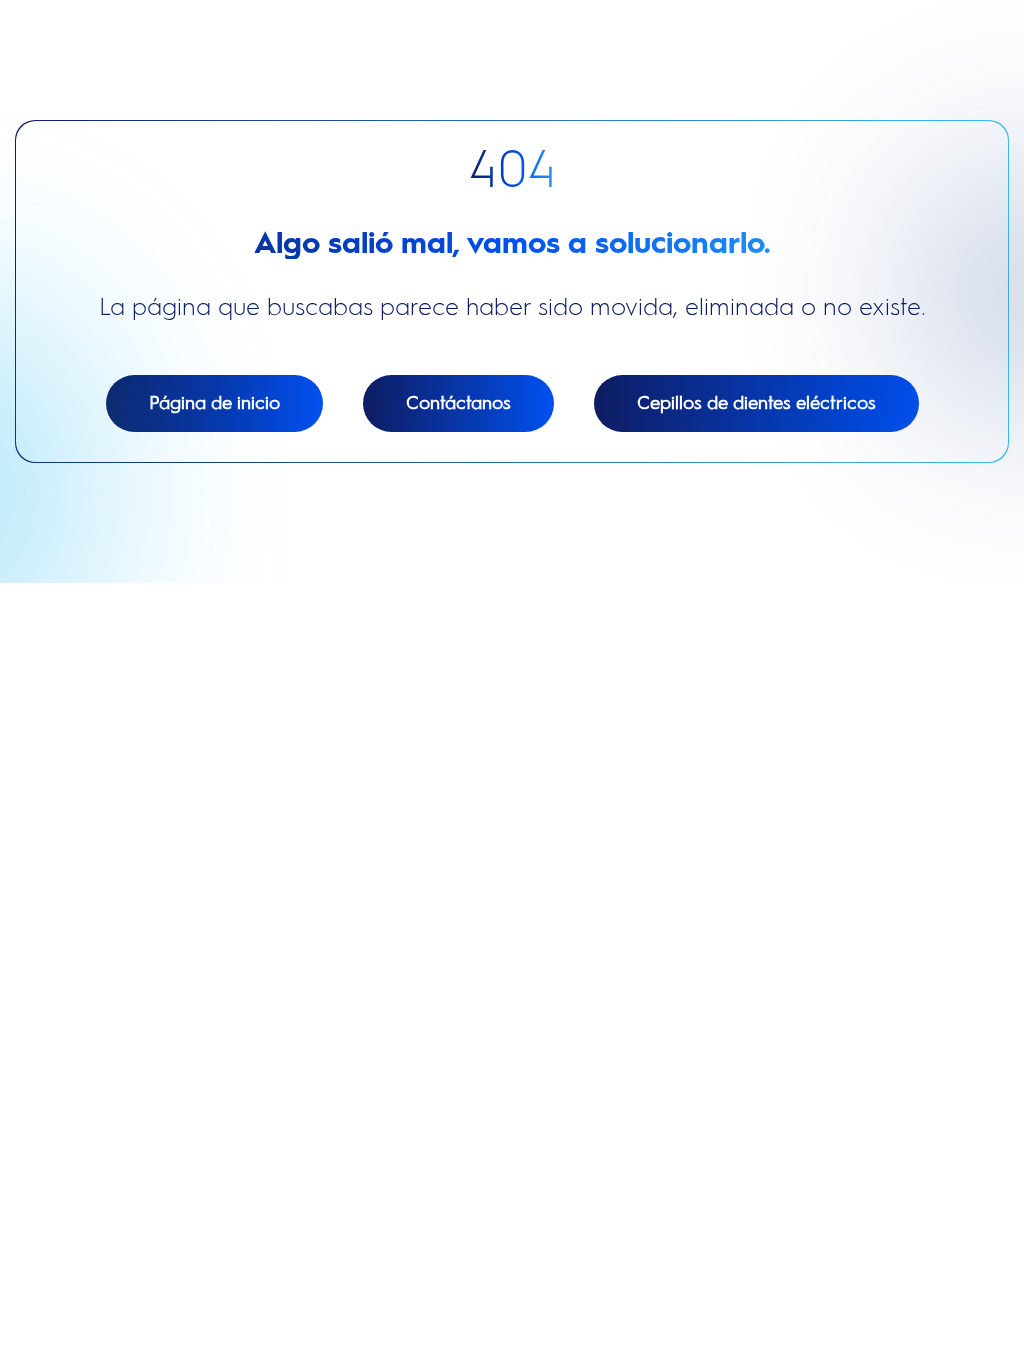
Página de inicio (214, 403)
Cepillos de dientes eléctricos (756, 403)
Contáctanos (458, 403)
